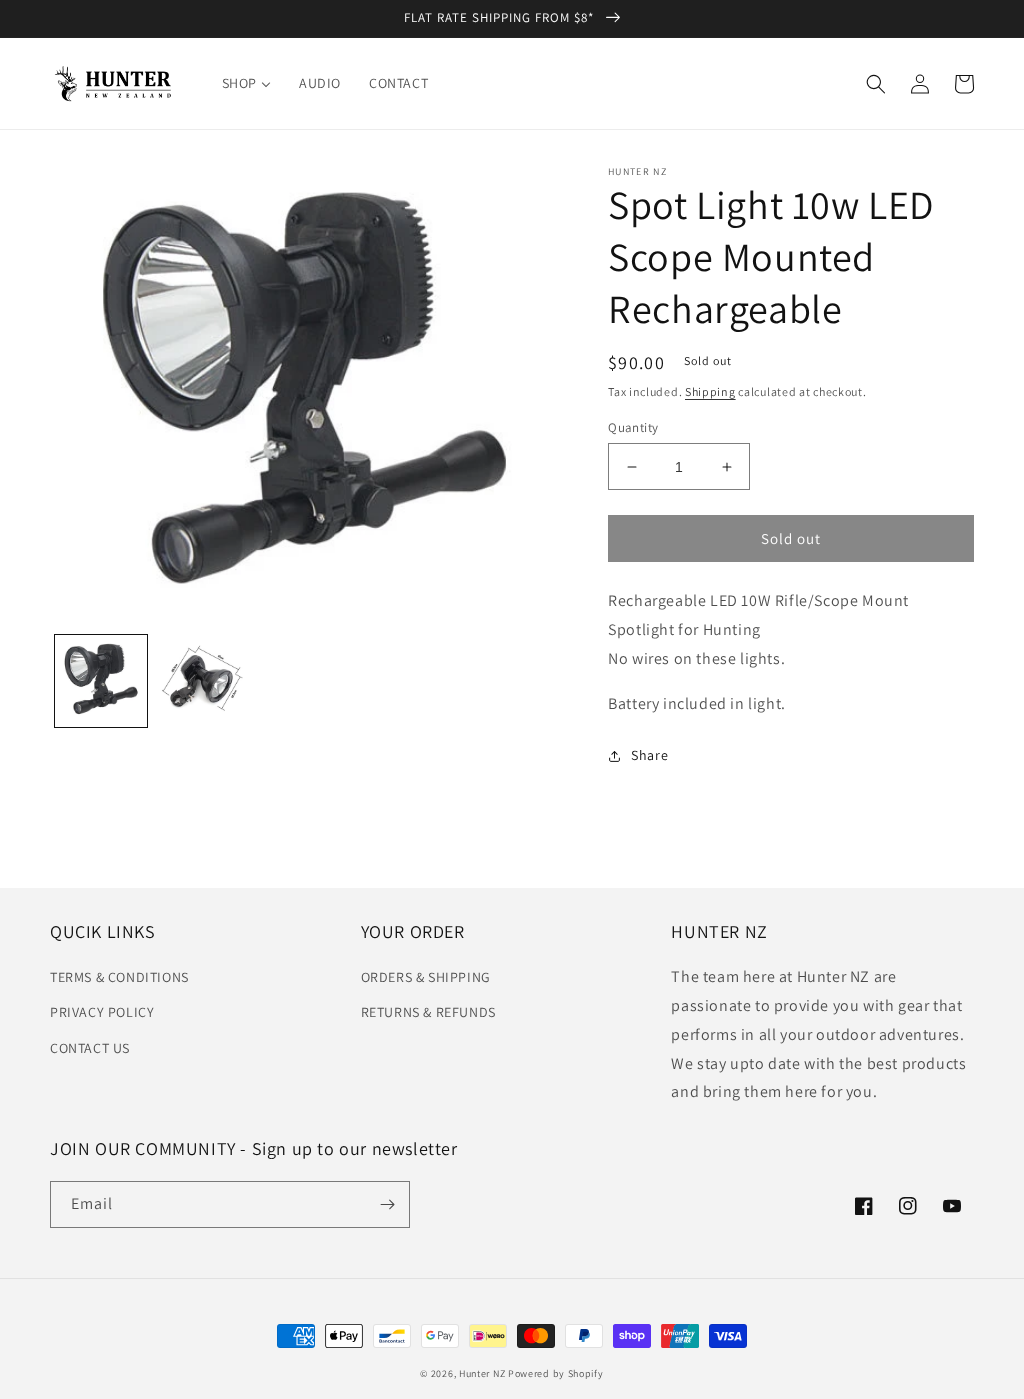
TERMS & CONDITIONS (119, 977)
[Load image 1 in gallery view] (101, 681)
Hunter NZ (482, 1373)
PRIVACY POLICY (102, 1012)
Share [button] (649, 755)
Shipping (710, 391)
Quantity (633, 427)
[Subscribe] (387, 1204)
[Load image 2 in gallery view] (203, 681)
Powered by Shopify (556, 1373)
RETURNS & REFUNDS (428, 1012)
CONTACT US (90, 1048)
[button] (876, 84)
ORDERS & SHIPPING (426, 977)
